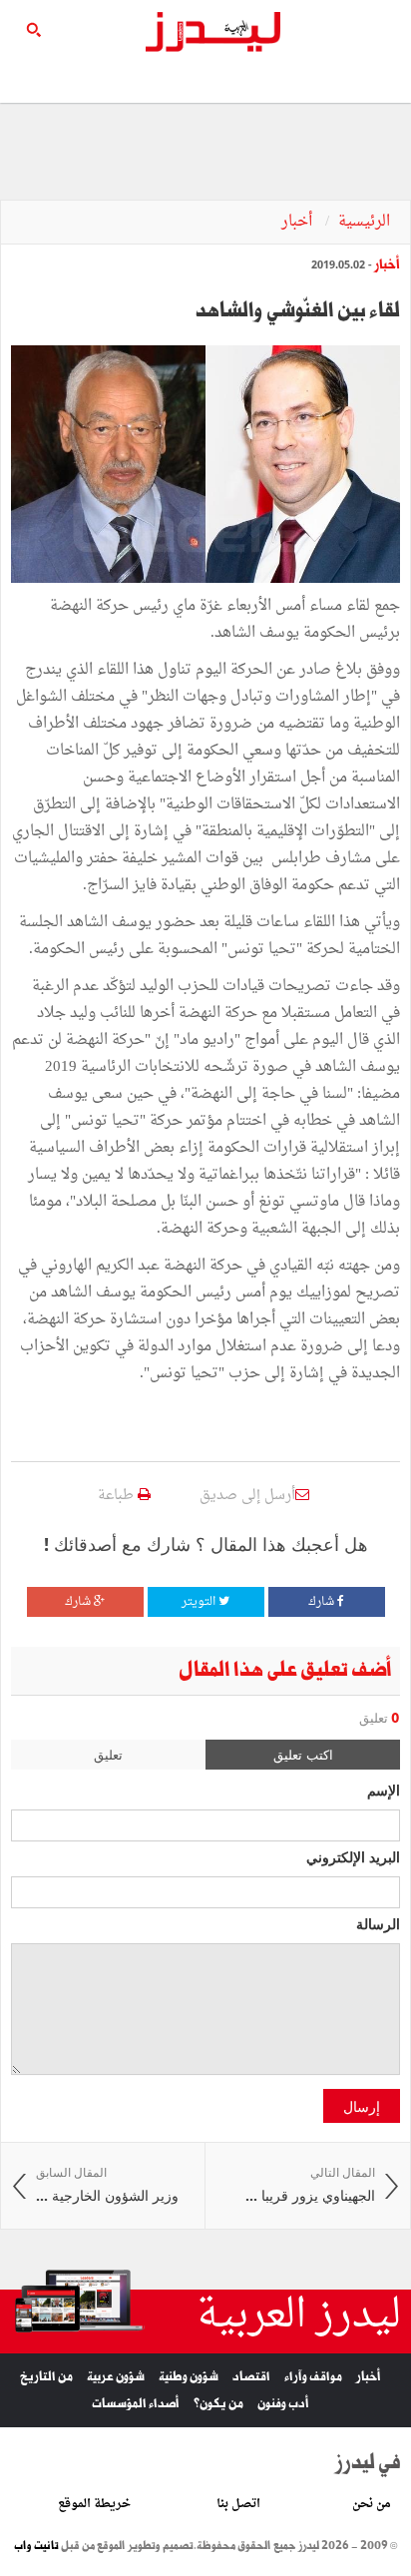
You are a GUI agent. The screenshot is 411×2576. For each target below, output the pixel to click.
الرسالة (378, 1923)
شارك (323, 1602)
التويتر (200, 1602)
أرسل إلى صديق (247, 1496)
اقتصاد (251, 2377)
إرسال (362, 2106)
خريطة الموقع (94, 2504)
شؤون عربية (116, 2377)
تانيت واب (36, 2546)
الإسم (384, 1790)
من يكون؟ (218, 2404)
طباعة (118, 1496)
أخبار (299, 222)
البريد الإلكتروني (353, 1856)
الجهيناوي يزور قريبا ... (310, 2185)
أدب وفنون (283, 2404)
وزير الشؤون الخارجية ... (107, 2185)
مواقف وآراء (313, 2377)
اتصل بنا (238, 2504)
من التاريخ (46, 2377)
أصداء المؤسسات (136, 2404)
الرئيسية (364, 222)
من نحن (372, 2504)
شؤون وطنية (189, 2377)
